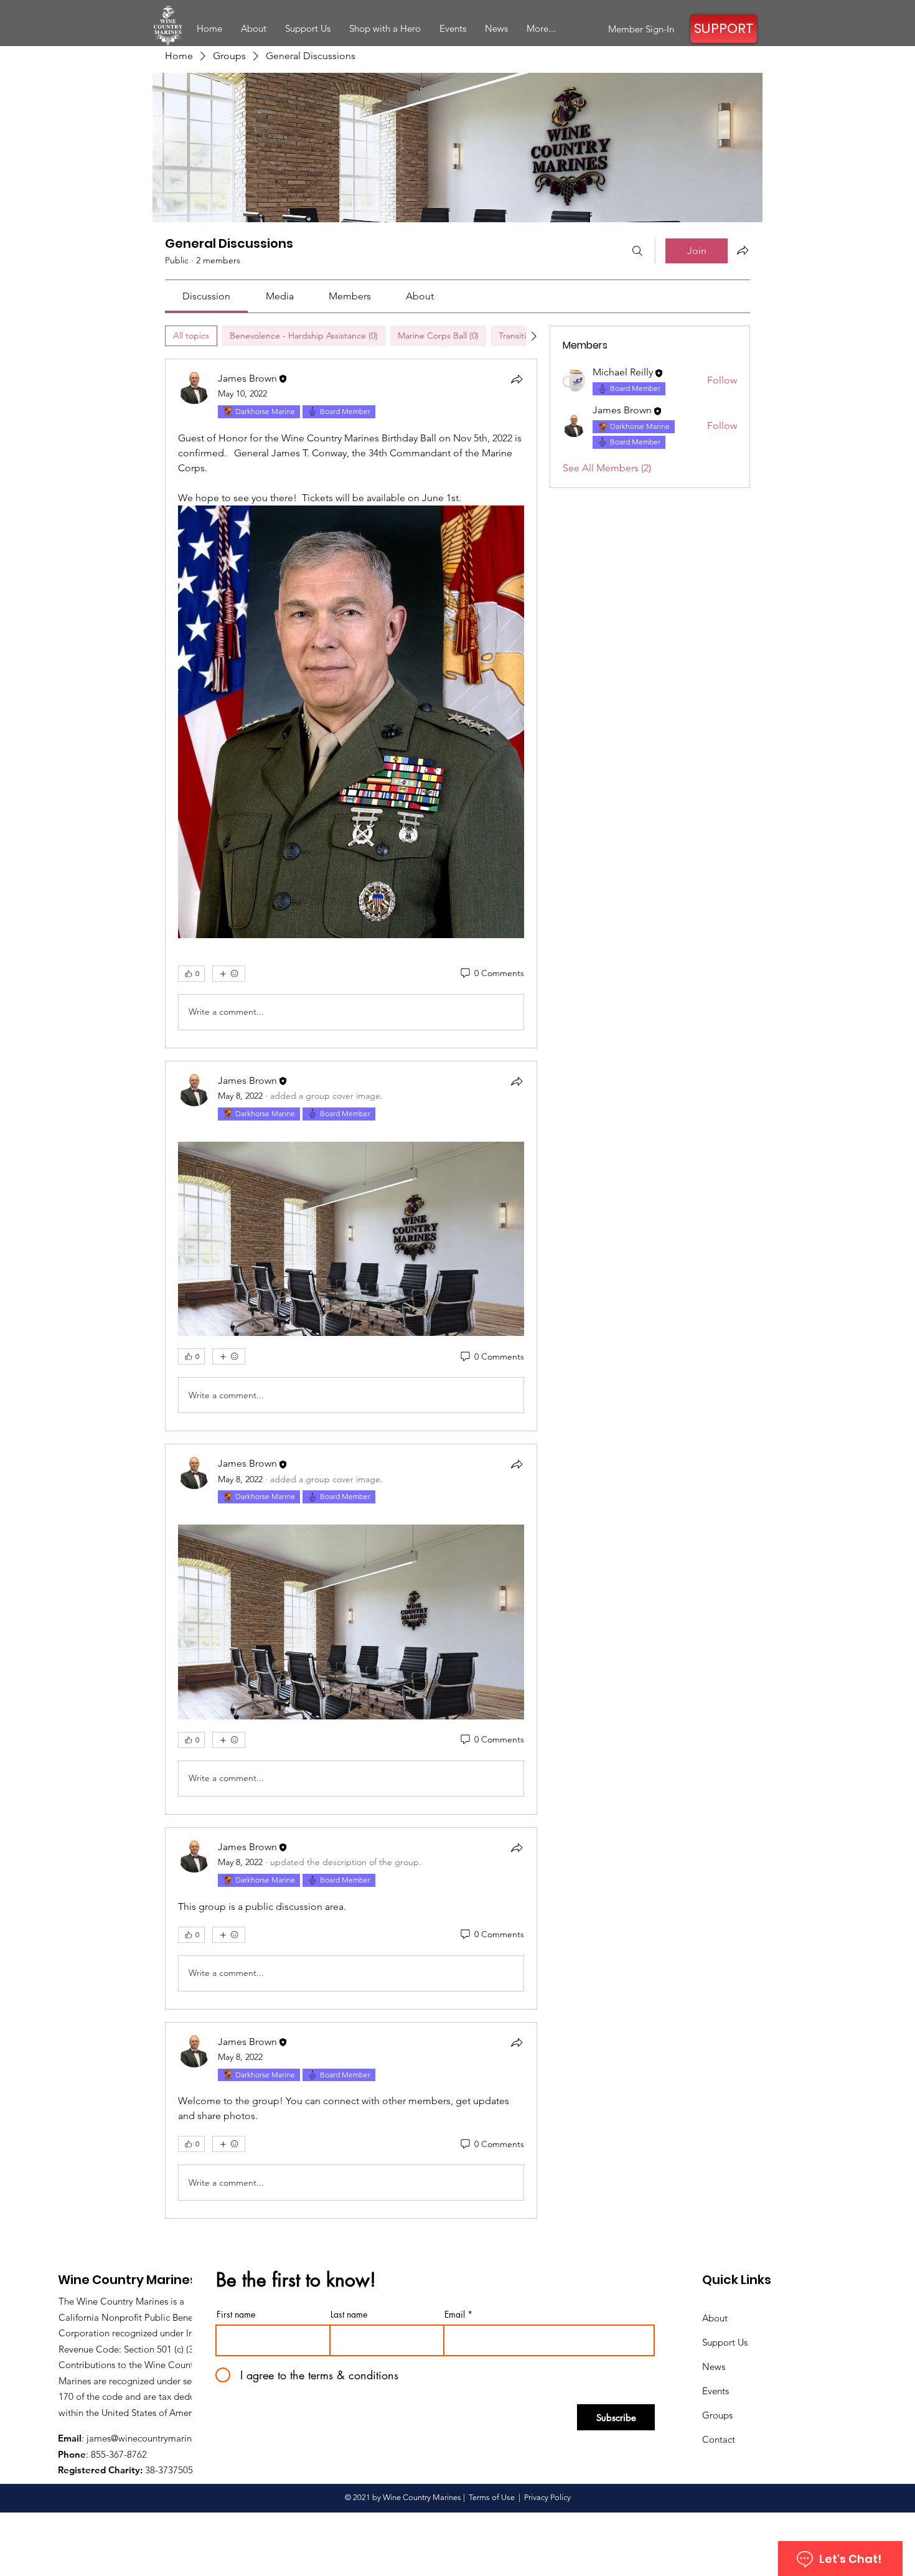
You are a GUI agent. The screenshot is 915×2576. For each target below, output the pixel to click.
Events (716, 2391)
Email (455, 2315)
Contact (719, 2439)
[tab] (191, 336)
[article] (351, 703)
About (715, 2318)
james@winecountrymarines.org (152, 2438)
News (714, 2367)
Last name (349, 2315)
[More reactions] (229, 974)
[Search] (637, 251)
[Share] (517, 379)
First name (236, 2315)
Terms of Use (492, 2497)
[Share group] (743, 250)
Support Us (725, 2342)
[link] (206, 296)
